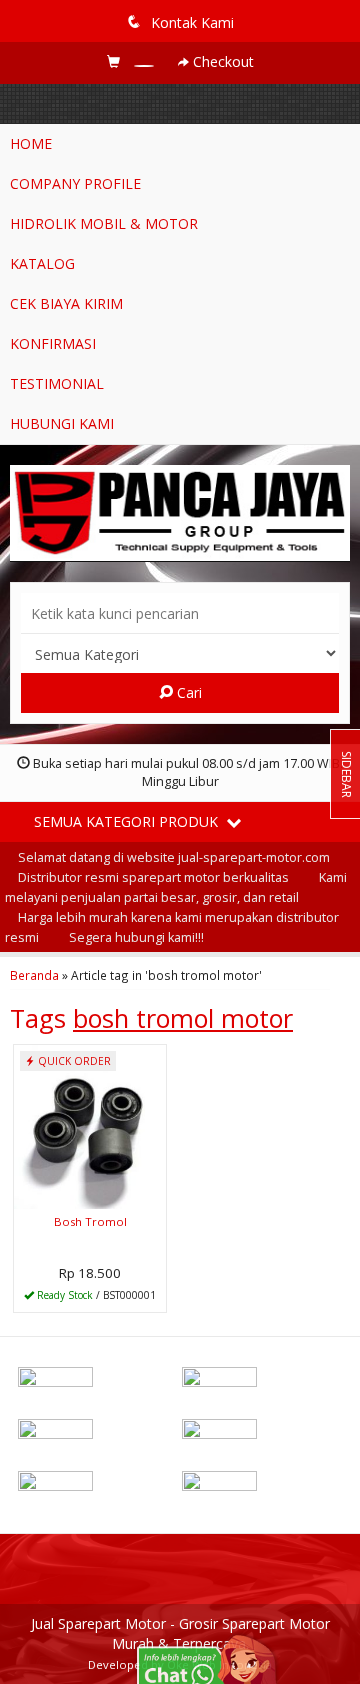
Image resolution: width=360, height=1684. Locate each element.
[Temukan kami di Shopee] (262, 1433)
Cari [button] (187, 692)
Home (31, 143)
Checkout (221, 61)
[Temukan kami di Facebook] (98, 1381)
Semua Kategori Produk (128, 821)
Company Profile (75, 183)
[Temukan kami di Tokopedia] (98, 1485)
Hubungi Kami (62, 423)
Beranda (34, 975)
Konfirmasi (53, 343)
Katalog (42, 263)
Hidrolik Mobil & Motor (104, 223)
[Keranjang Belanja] (132, 61)
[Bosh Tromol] (90, 1125)
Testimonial (57, 383)
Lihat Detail (97, 1295)
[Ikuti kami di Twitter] (262, 1381)
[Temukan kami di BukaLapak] (262, 1485)
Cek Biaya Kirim (66, 303)
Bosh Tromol (90, 1221)
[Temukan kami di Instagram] (98, 1433)
